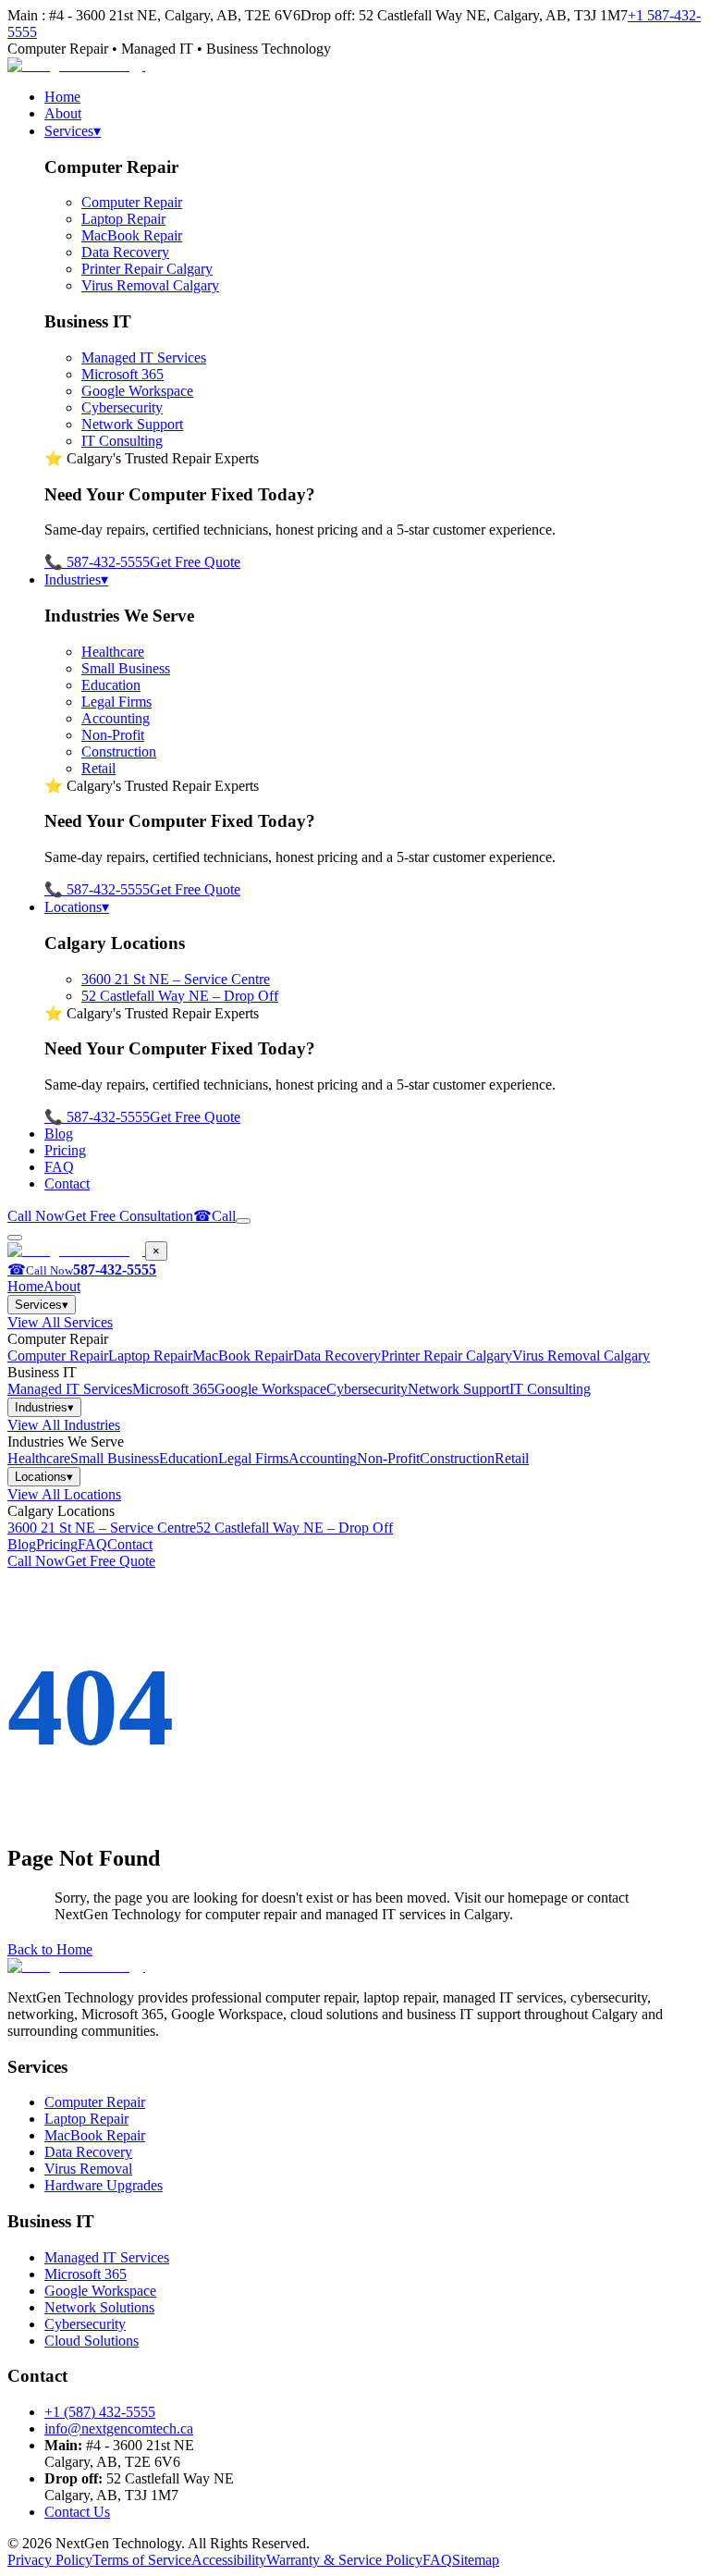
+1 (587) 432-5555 (100, 2412)
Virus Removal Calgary (150, 285)
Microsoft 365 (122, 374)
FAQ (59, 1167)
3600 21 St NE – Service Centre (176, 979)
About (63, 113)
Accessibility (229, 2560)
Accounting (116, 718)
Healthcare (113, 652)
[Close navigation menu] (15, 1238)
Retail (98, 768)
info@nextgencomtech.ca (119, 2428)
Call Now (36, 1216)
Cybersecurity (122, 407)
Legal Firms (116, 702)
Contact (67, 1183)
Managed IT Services (144, 357)
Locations (77, 907)
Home (62, 97)
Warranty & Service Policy (344, 2560)
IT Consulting (122, 441)
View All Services (60, 1322)
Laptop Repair (123, 219)
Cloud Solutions (92, 2341)
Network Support (132, 424)
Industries (76, 579)
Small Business (126, 668)
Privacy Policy (50, 2560)
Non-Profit (113, 735)
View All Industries (64, 1425)
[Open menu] (243, 1221)
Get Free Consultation (129, 1216)
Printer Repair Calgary (147, 269)
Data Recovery (125, 252)
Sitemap (476, 2560)
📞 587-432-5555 (97, 562)
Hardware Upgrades (104, 2185)
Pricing (65, 1150)
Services (73, 131)
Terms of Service (142, 2560)
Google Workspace (137, 391)
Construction (119, 752)
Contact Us (77, 2512)
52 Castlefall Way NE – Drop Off (180, 996)
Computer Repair (132, 202)
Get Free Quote (195, 562)
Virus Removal (88, 2169)
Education (111, 685)
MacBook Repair (132, 235)
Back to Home (50, 1949)
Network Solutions (99, 2307)
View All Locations (64, 1494)
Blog (59, 1134)
